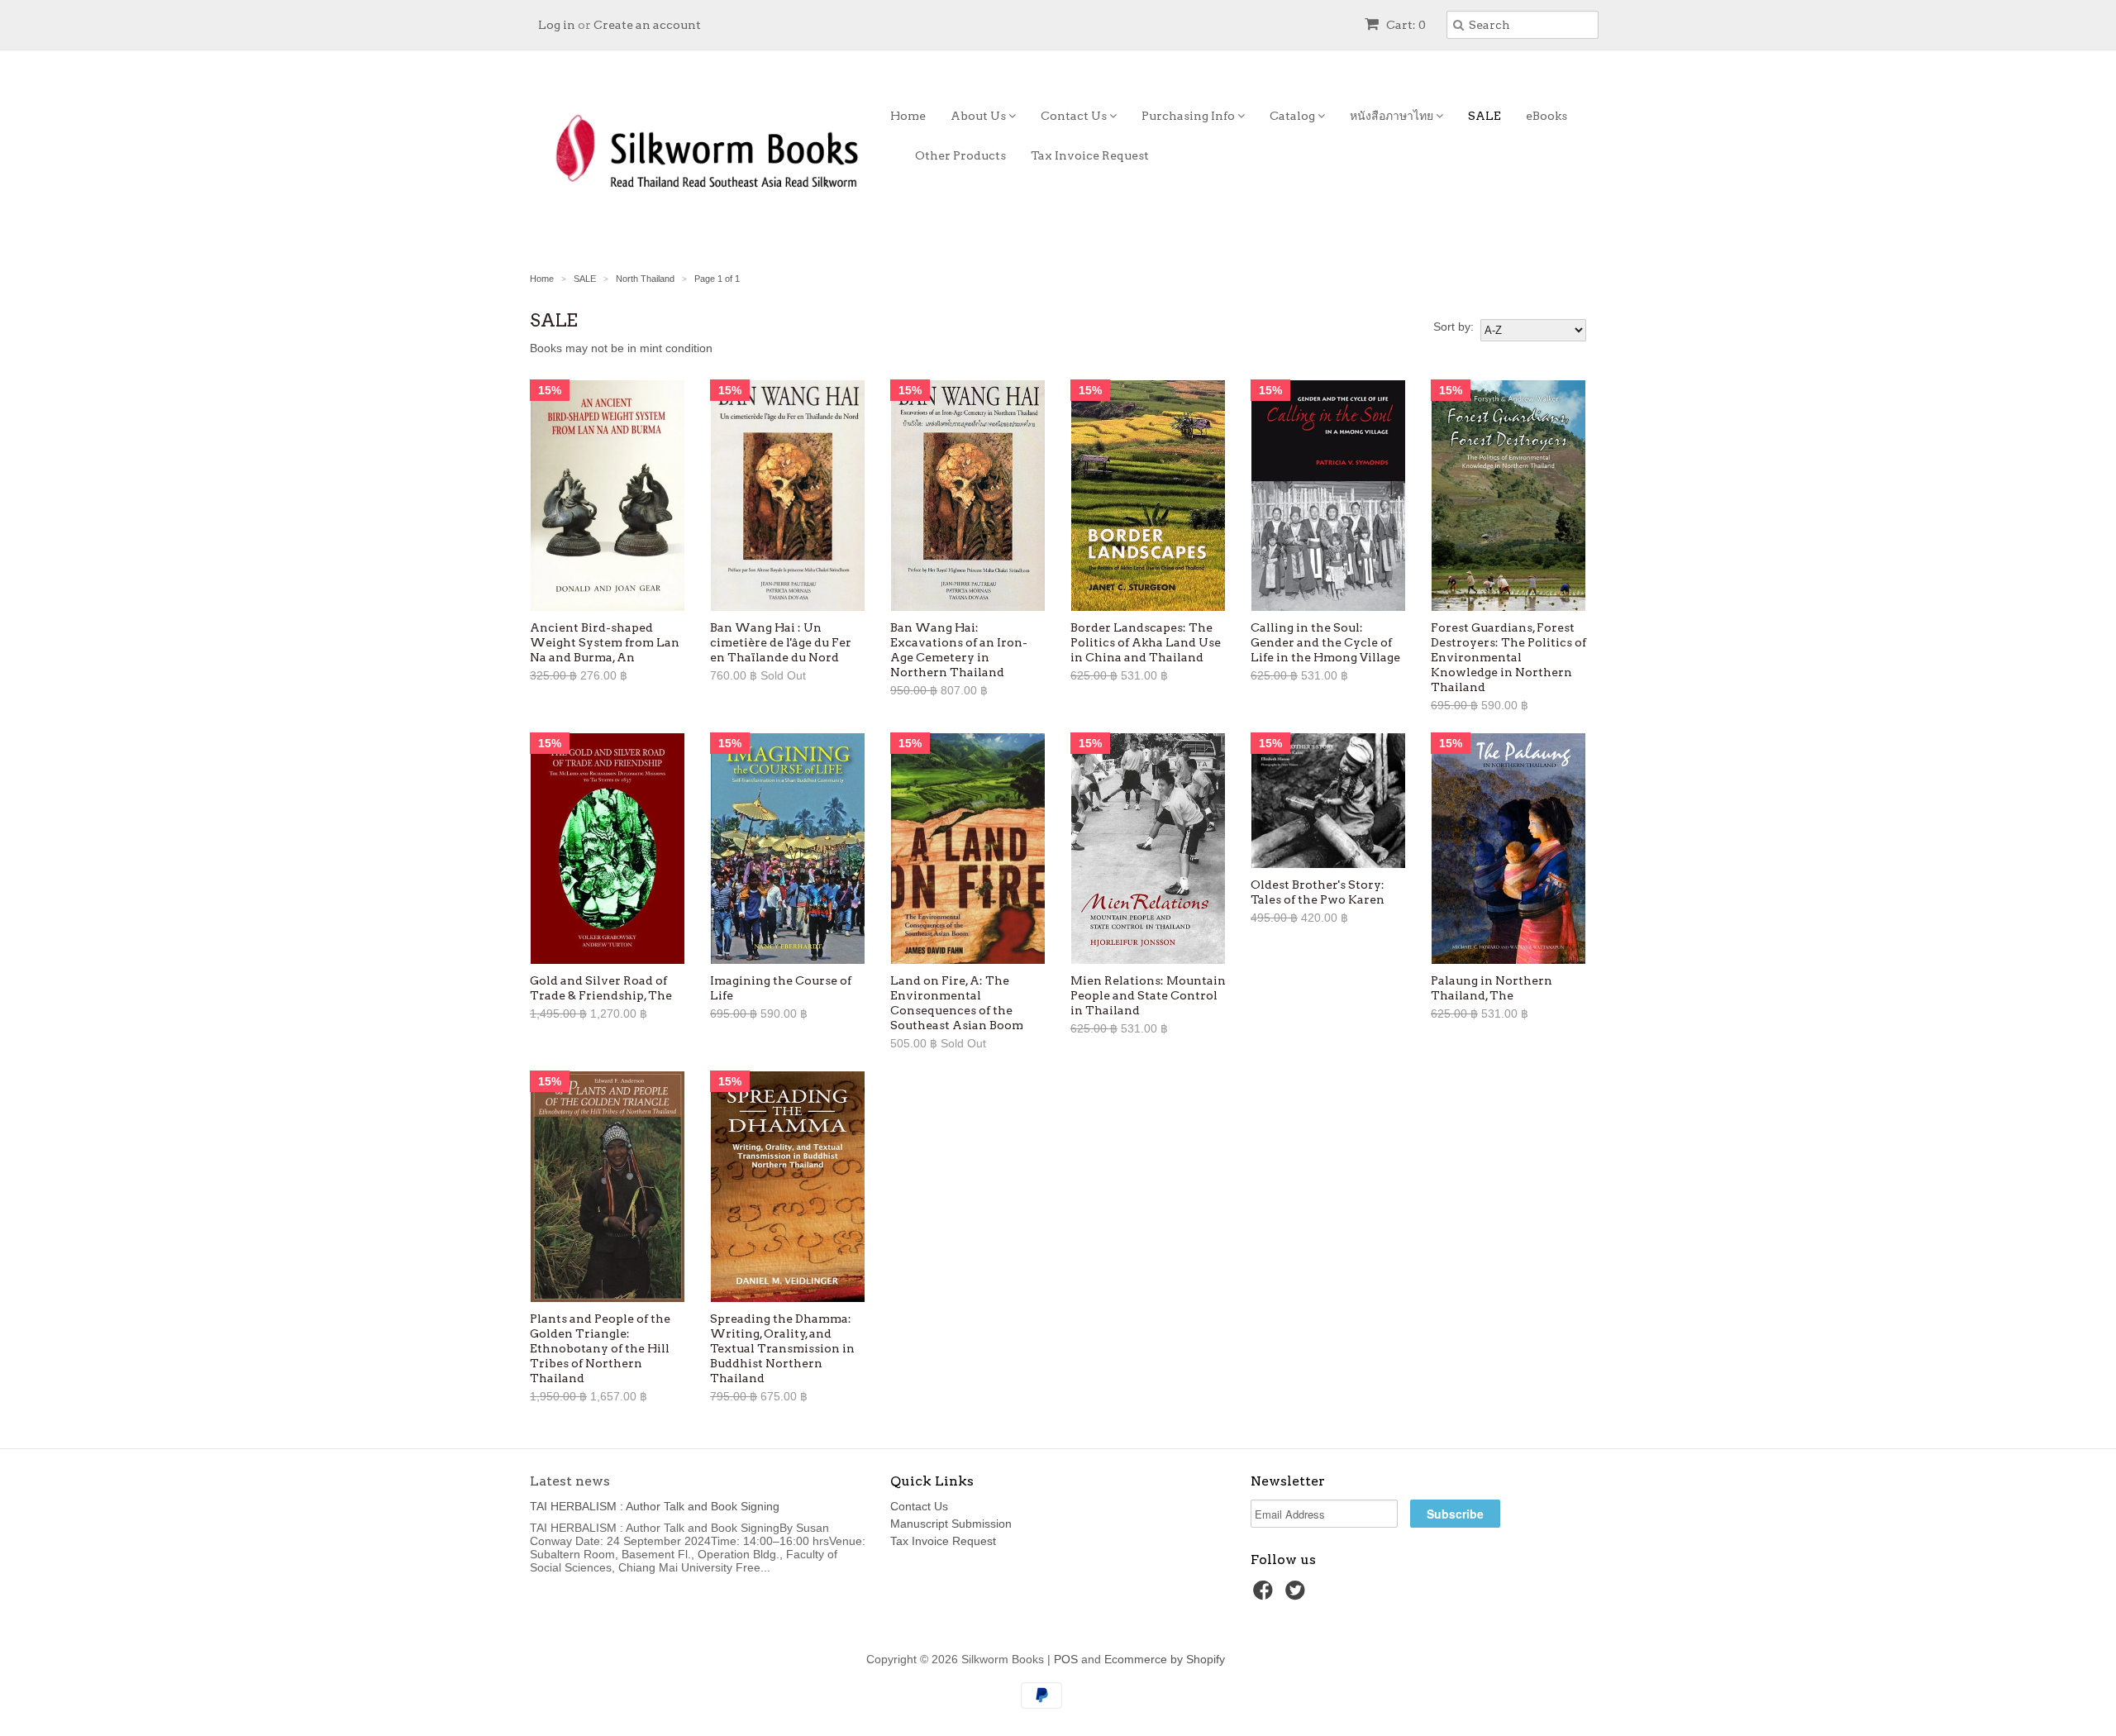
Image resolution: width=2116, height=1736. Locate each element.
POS (1066, 1659)
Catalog (1294, 116)
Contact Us (1075, 116)
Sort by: (1454, 327)
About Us (979, 116)
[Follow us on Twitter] (1298, 1595)
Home (908, 116)
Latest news (570, 1481)
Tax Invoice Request (1090, 155)
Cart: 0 (1405, 25)
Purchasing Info (1189, 116)
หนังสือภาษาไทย (1393, 116)
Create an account (647, 25)
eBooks (1546, 116)
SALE (1485, 116)
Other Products (960, 155)
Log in (557, 25)
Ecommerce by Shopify (1165, 1659)
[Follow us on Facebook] (1265, 1595)
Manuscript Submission (951, 1524)
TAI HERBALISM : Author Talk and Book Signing (655, 1506)
